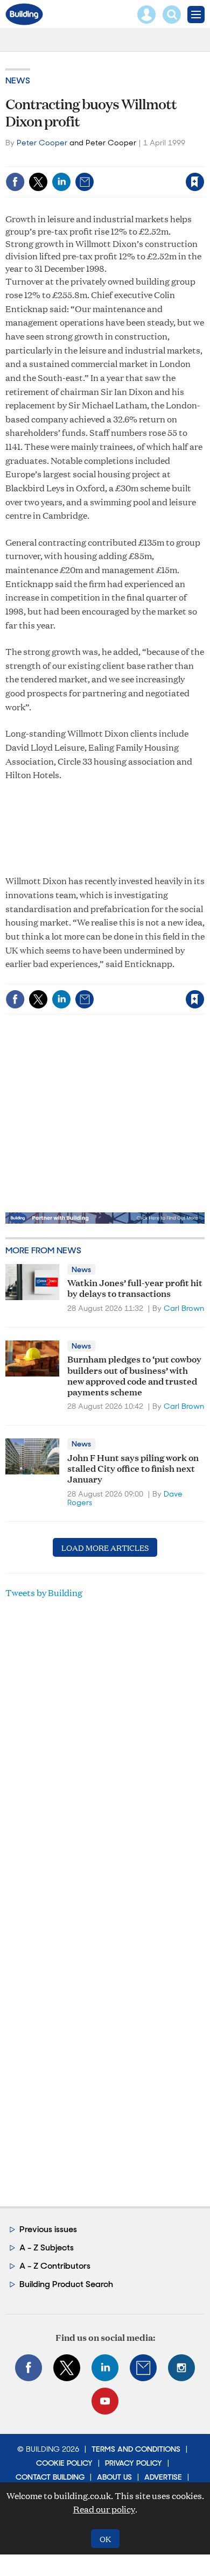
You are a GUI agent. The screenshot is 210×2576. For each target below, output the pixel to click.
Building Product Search (66, 2284)
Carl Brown (184, 1308)
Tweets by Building (44, 1593)
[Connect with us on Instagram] (181, 2368)
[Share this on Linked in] (61, 182)
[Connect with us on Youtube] (105, 2401)
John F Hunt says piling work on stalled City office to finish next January (133, 1468)
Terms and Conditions (136, 2449)
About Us (114, 2477)
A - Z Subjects (47, 2247)
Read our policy (104, 2509)
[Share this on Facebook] (15, 182)
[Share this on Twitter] (38, 182)
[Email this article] (85, 182)
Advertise (163, 2477)
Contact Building (50, 2477)
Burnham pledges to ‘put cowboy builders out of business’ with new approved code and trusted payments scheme (134, 1375)
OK (105, 2539)
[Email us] (143, 2368)
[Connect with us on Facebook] (29, 2368)
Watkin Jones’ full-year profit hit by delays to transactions (135, 1287)
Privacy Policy (134, 2463)
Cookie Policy (64, 2463)
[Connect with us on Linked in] (105, 2368)
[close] (203, 159)
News (18, 80)
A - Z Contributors (55, 2266)
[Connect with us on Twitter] (67, 2368)
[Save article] (195, 182)
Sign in (60, 159)
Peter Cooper (42, 143)
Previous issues (48, 2229)
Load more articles (105, 1547)
